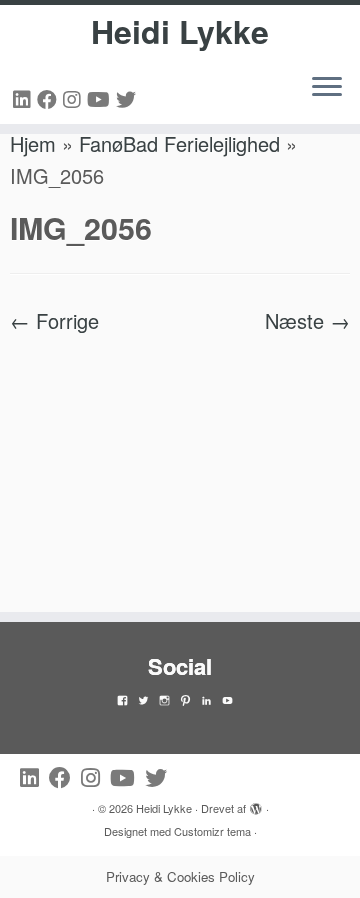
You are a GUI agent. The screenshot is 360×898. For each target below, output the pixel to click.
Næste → (307, 320)
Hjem (33, 143)
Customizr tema (212, 831)
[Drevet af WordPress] (256, 804)
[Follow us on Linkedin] (25, 98)
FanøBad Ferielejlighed (179, 143)
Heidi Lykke (180, 31)
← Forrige (54, 320)
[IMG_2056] (180, 461)
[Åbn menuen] (327, 88)
